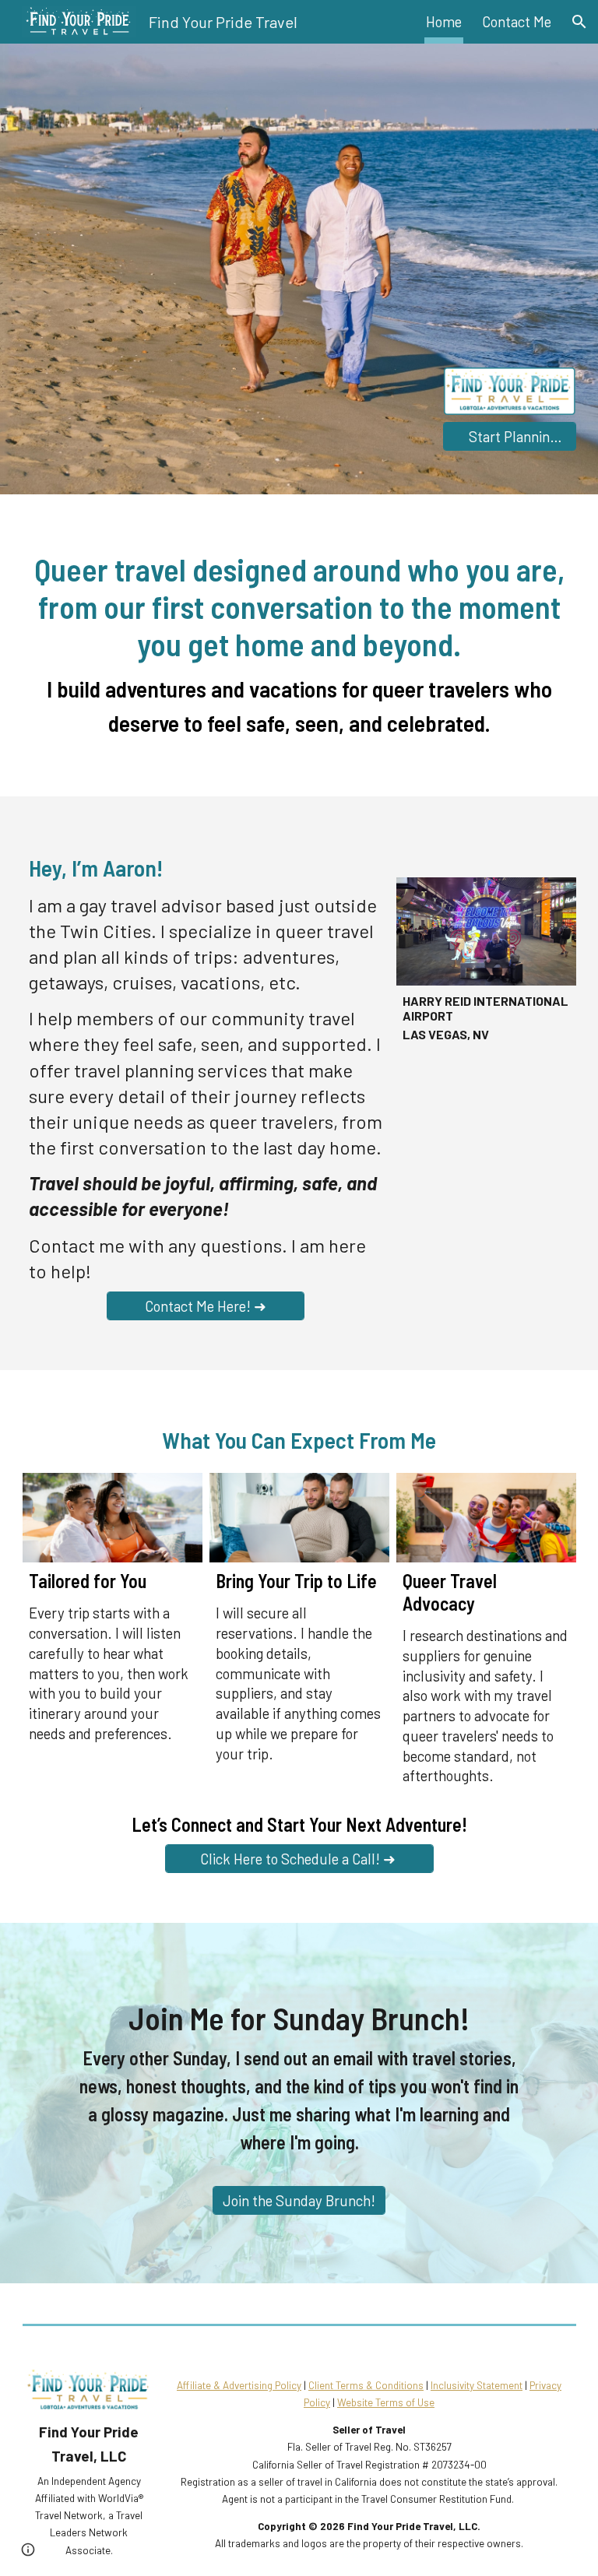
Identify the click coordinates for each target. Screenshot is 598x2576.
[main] (299, 645)
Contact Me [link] (517, 21)
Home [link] (444, 21)
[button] (579, 22)
